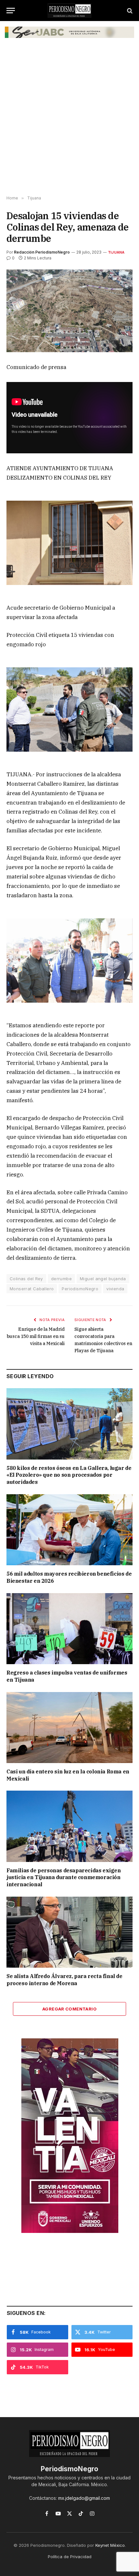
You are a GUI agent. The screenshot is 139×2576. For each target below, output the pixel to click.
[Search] (129, 11)
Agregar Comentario (69, 2009)
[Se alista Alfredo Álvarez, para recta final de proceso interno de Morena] (69, 1932)
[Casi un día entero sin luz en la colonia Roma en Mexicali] (69, 1728)
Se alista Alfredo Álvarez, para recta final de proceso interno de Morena (64, 1980)
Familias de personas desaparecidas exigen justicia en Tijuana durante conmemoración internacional (64, 1878)
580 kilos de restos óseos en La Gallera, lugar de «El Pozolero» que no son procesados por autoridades (69, 1475)
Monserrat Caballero (32, 1289)
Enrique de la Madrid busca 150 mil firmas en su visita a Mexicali (36, 1336)
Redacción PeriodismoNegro (42, 252)
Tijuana (116, 252)
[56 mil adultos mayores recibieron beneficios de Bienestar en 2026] (69, 1530)
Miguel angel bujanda (103, 1279)
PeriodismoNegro (80, 1289)
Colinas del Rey (26, 1279)
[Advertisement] (69, 120)
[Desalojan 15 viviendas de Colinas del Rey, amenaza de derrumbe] (69, 311)
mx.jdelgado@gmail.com (84, 2498)
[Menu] (11, 11)
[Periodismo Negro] (69, 11)
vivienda (115, 1289)
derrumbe (61, 1279)
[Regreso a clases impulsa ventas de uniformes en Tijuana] (69, 1629)
